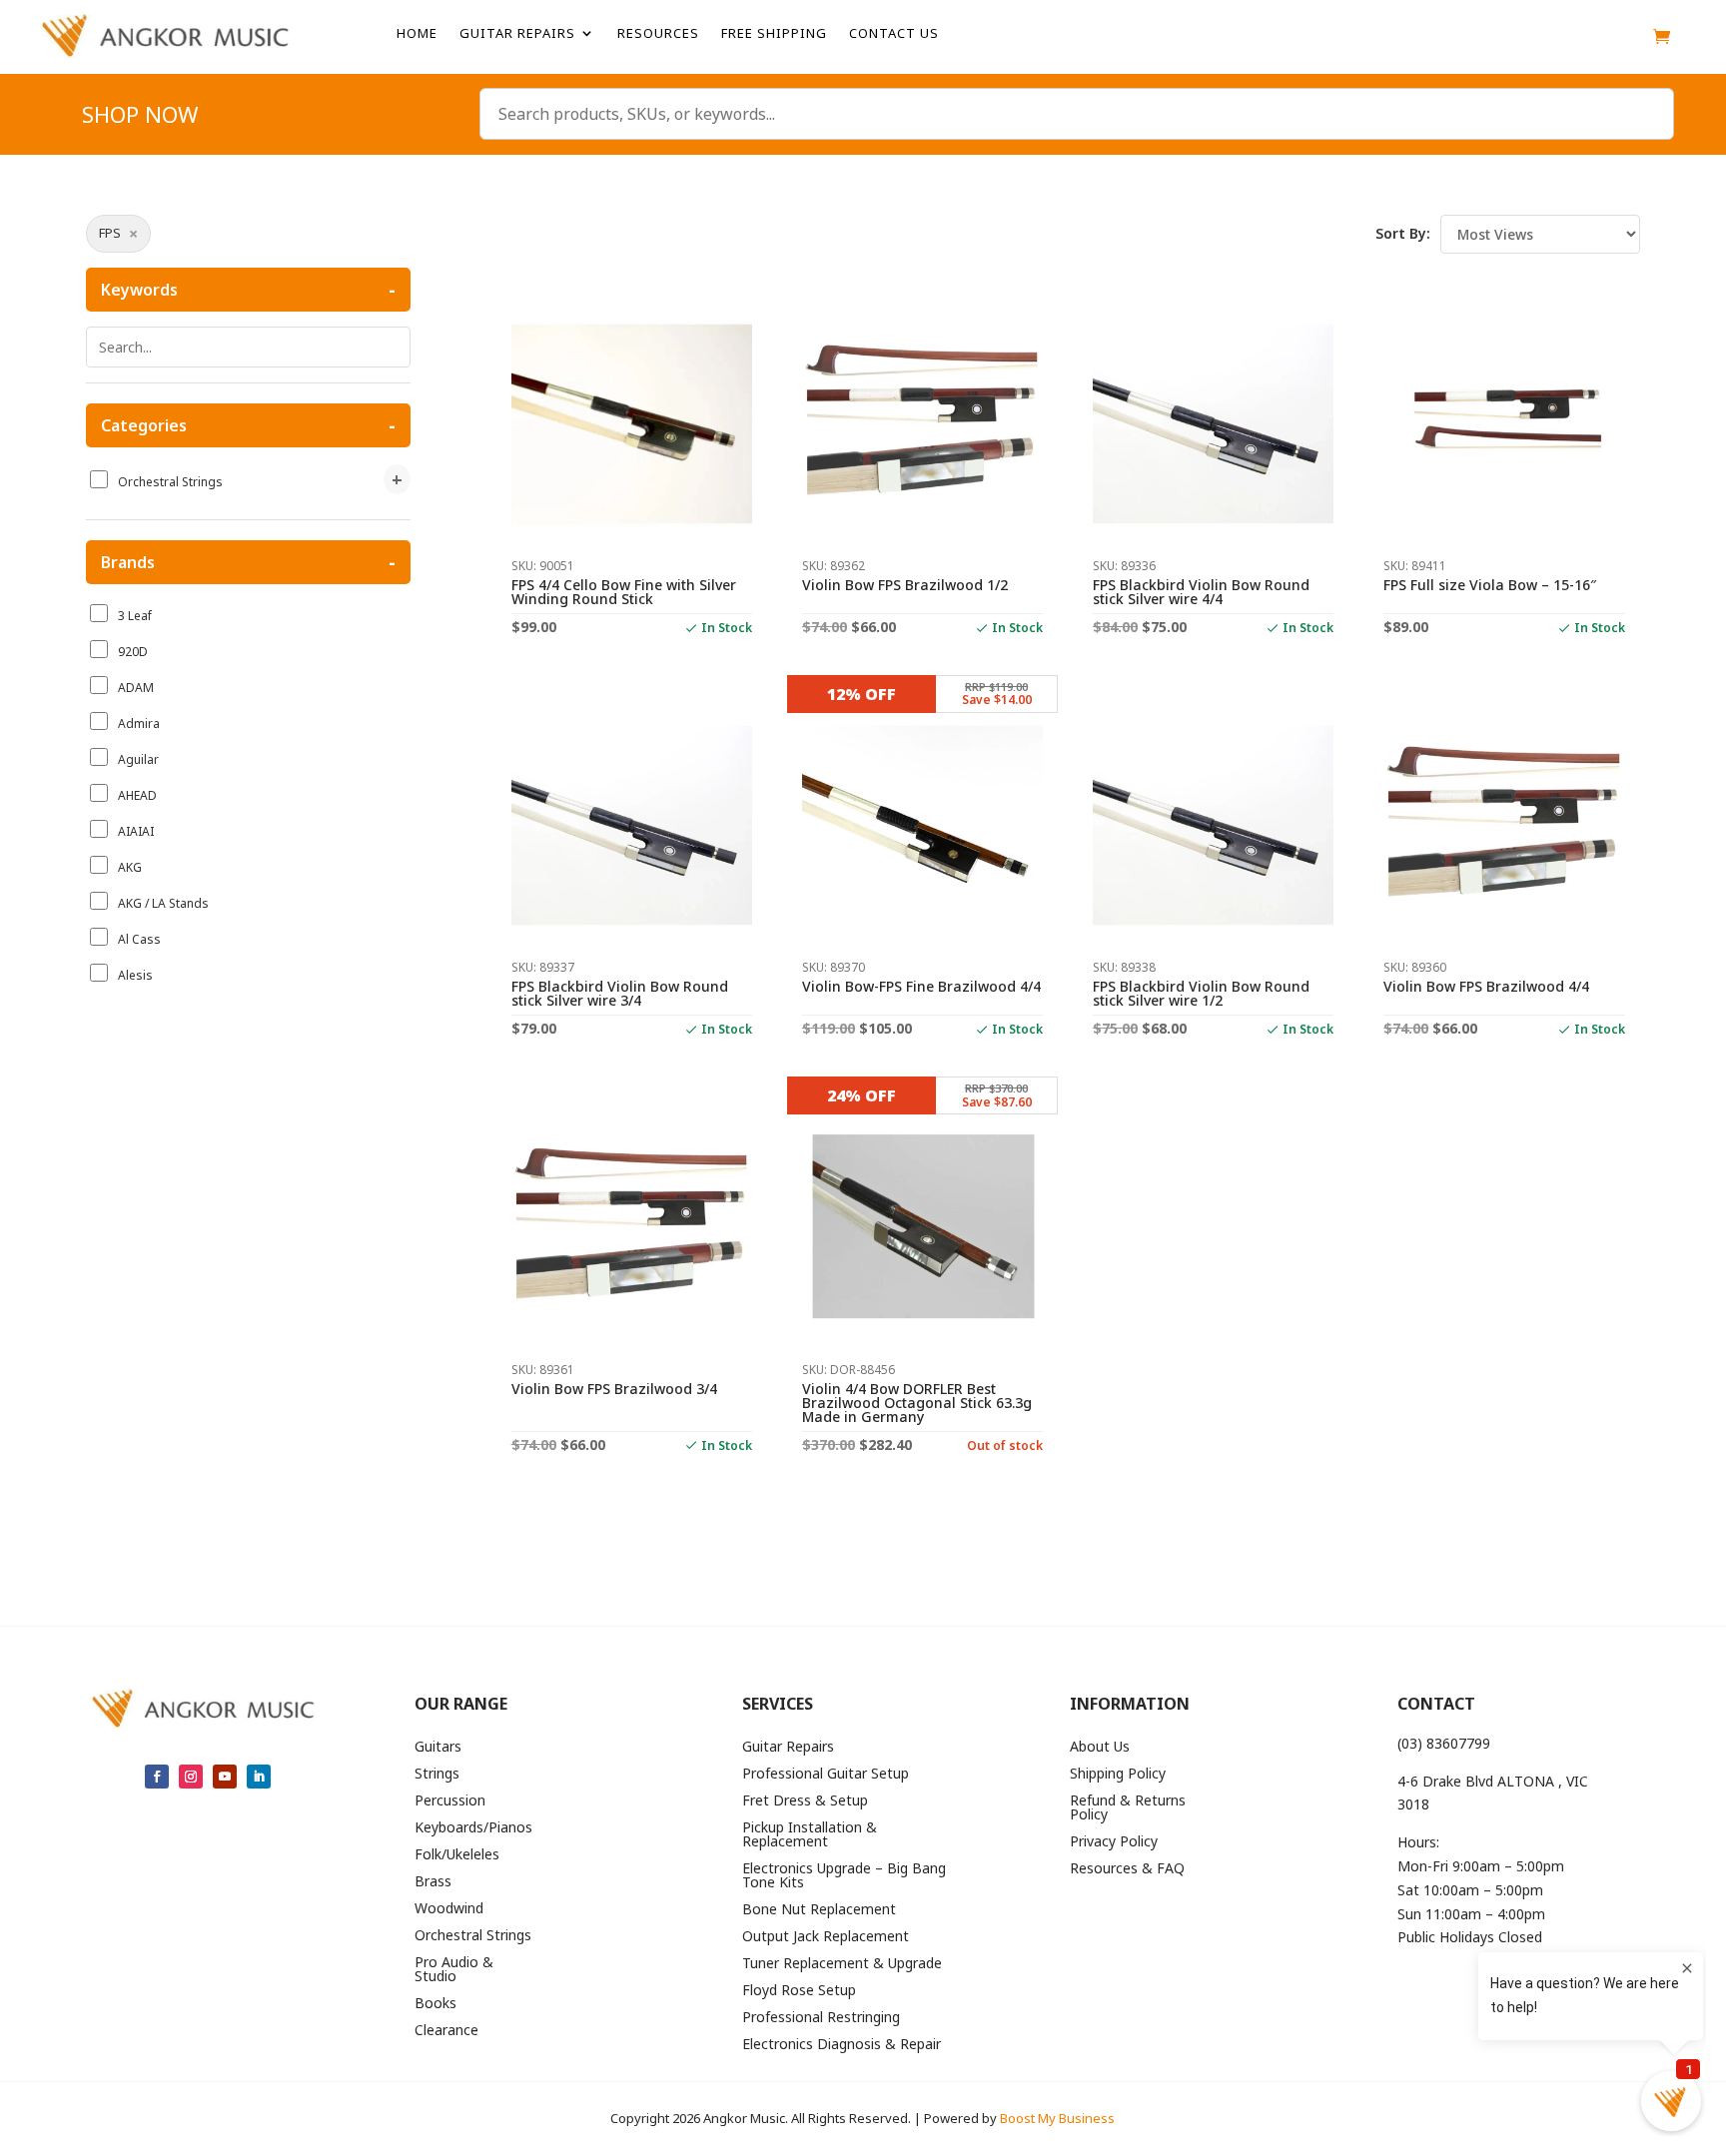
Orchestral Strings (473, 1936)
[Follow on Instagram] (191, 1777)
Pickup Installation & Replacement (810, 1835)
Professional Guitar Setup (826, 1775)
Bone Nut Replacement (819, 1910)
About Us (1100, 1748)
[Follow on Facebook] (157, 1777)
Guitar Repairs (517, 34)
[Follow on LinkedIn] (259, 1777)
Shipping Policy (1118, 1775)
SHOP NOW (140, 118)
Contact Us (894, 34)
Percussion (450, 1801)
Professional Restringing (821, 2018)
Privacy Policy (1114, 1842)
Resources (658, 34)
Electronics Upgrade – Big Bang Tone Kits (844, 1876)
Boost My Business (1057, 2118)
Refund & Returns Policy (1128, 1808)
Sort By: (1403, 233)
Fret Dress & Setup (805, 1801)
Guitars (438, 1748)
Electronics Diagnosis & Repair (842, 2045)
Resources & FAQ (1127, 1869)
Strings (437, 1775)
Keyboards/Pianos (473, 1828)
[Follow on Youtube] (225, 1777)
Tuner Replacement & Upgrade (842, 1964)
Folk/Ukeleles (457, 1855)
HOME (417, 34)
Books (435, 2004)
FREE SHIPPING (774, 34)
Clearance (446, 2031)
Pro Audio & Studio (454, 1970)
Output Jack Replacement (826, 1937)
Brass (433, 1882)
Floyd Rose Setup (799, 1991)
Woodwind (449, 1909)
